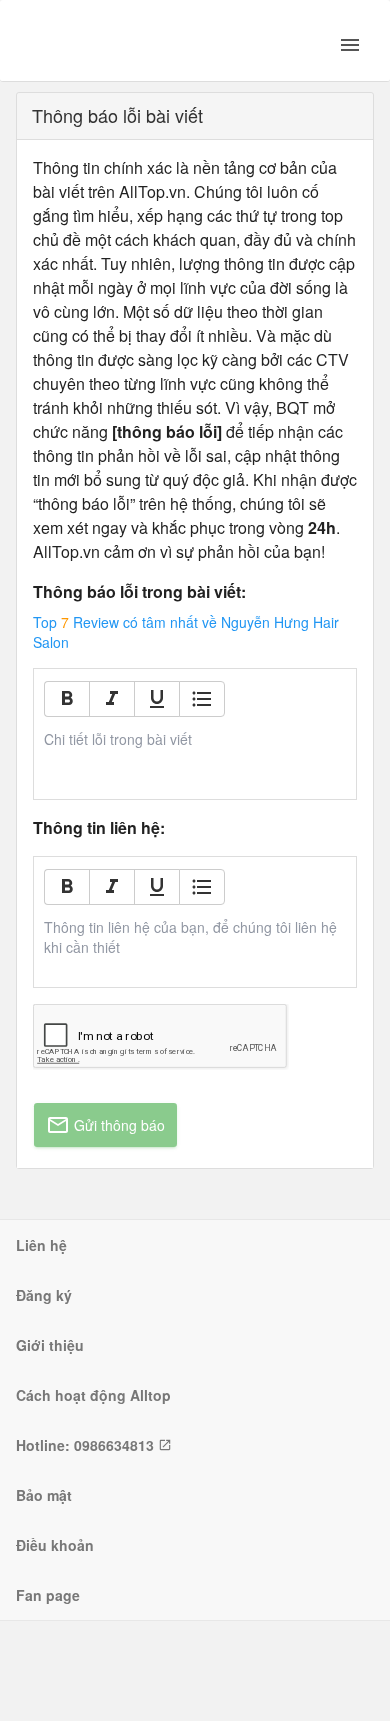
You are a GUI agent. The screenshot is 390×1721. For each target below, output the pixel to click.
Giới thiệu (50, 1345)
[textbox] (195, 739)
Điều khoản (55, 1545)
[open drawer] (350, 45)
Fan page (48, 1595)
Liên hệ (41, 1245)
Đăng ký (44, 1295)
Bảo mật (44, 1495)
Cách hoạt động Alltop (93, 1395)
